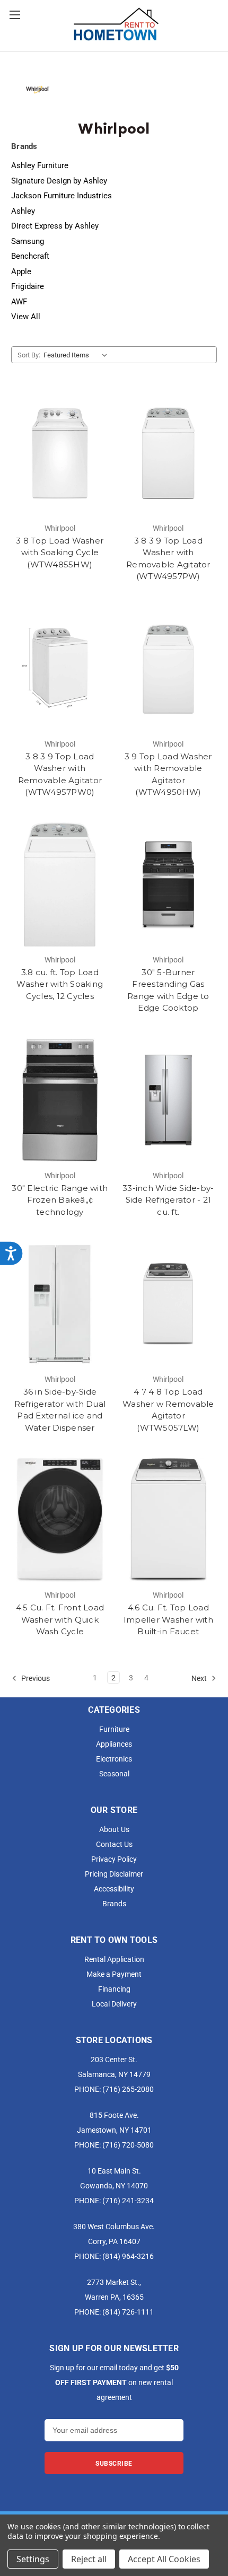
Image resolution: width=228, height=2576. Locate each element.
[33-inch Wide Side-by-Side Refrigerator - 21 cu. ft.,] (169, 1100)
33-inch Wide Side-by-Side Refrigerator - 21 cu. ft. (168, 1200)
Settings (33, 2559)
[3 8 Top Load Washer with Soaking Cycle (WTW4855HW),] (60, 453)
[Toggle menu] (15, 15)
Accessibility (114, 1889)
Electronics (114, 1759)
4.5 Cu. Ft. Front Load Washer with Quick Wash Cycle (60, 1619)
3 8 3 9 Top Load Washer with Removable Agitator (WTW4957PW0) (60, 774)
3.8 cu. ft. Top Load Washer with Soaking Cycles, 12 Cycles (60, 984)
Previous (35, 1677)
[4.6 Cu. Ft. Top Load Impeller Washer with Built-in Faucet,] (169, 1520)
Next (200, 1677)
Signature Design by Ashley (59, 180)
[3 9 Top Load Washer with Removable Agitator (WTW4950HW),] (169, 669)
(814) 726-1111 (128, 2312)
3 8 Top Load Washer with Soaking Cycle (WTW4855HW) (60, 553)
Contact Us (114, 1844)
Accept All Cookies (164, 2559)
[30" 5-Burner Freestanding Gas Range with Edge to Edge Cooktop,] (169, 884)
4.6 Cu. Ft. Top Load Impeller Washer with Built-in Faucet (168, 1619)
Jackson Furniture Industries (62, 195)
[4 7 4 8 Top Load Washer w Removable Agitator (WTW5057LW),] (169, 1304)
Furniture (114, 1729)
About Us (114, 1829)
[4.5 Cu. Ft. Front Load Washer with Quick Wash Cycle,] (60, 1520)
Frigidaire (28, 286)
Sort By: (29, 355)
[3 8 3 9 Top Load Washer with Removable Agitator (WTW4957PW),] (169, 453)
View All (26, 316)
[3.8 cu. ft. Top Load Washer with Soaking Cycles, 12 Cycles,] (60, 884)
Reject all (89, 2559)
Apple (21, 271)
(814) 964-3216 (128, 2256)
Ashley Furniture (40, 165)
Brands (114, 1903)
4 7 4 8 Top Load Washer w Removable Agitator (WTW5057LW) (168, 1410)
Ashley (23, 211)
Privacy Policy (114, 1859)
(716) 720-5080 (128, 2145)
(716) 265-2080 (128, 2089)
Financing (114, 1989)
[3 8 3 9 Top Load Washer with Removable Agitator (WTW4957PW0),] (60, 669)
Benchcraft (30, 256)
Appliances (114, 1744)
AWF (19, 301)
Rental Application (114, 1959)
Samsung (28, 241)
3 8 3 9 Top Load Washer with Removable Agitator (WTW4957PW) (168, 559)
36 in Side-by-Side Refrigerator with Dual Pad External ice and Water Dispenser (60, 1410)
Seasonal (114, 1773)
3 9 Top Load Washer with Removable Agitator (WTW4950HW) (168, 774)
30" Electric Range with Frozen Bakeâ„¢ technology (60, 1200)
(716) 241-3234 (128, 2200)
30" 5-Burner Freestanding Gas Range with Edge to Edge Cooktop (168, 990)
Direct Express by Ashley (55, 225)
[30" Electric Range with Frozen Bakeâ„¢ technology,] (60, 1100)
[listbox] (77, 355)
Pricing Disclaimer (114, 1874)
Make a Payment (114, 1974)
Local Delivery (114, 2004)
